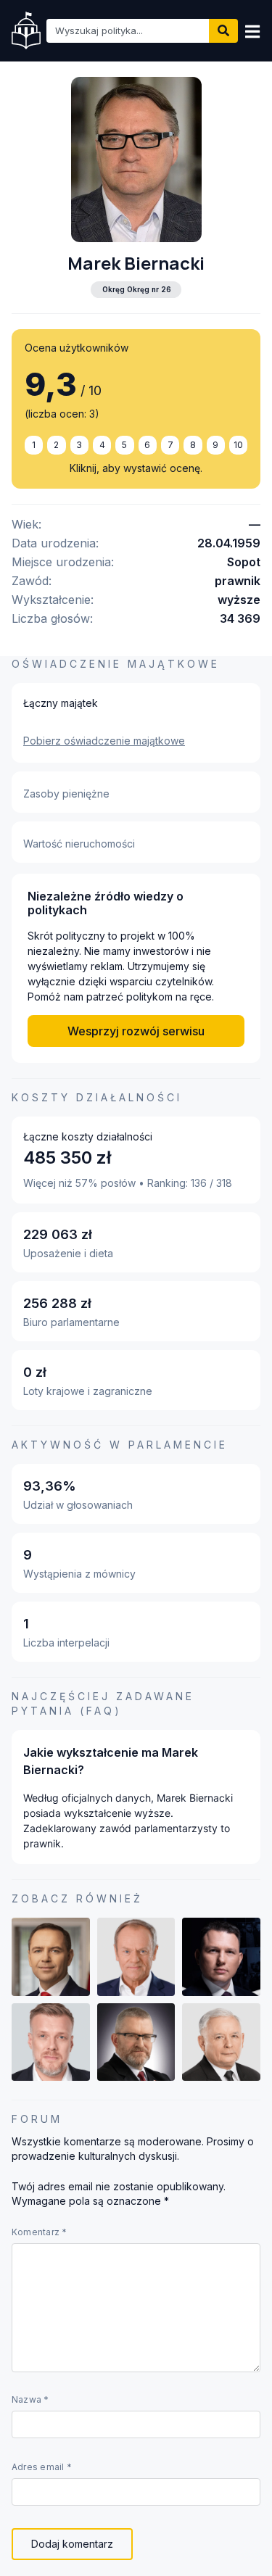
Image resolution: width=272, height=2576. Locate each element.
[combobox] (128, 31)
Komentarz (40, 2232)
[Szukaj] (223, 31)
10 (238, 445)
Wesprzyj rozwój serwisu (136, 1031)
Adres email (42, 2467)
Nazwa (30, 2400)
